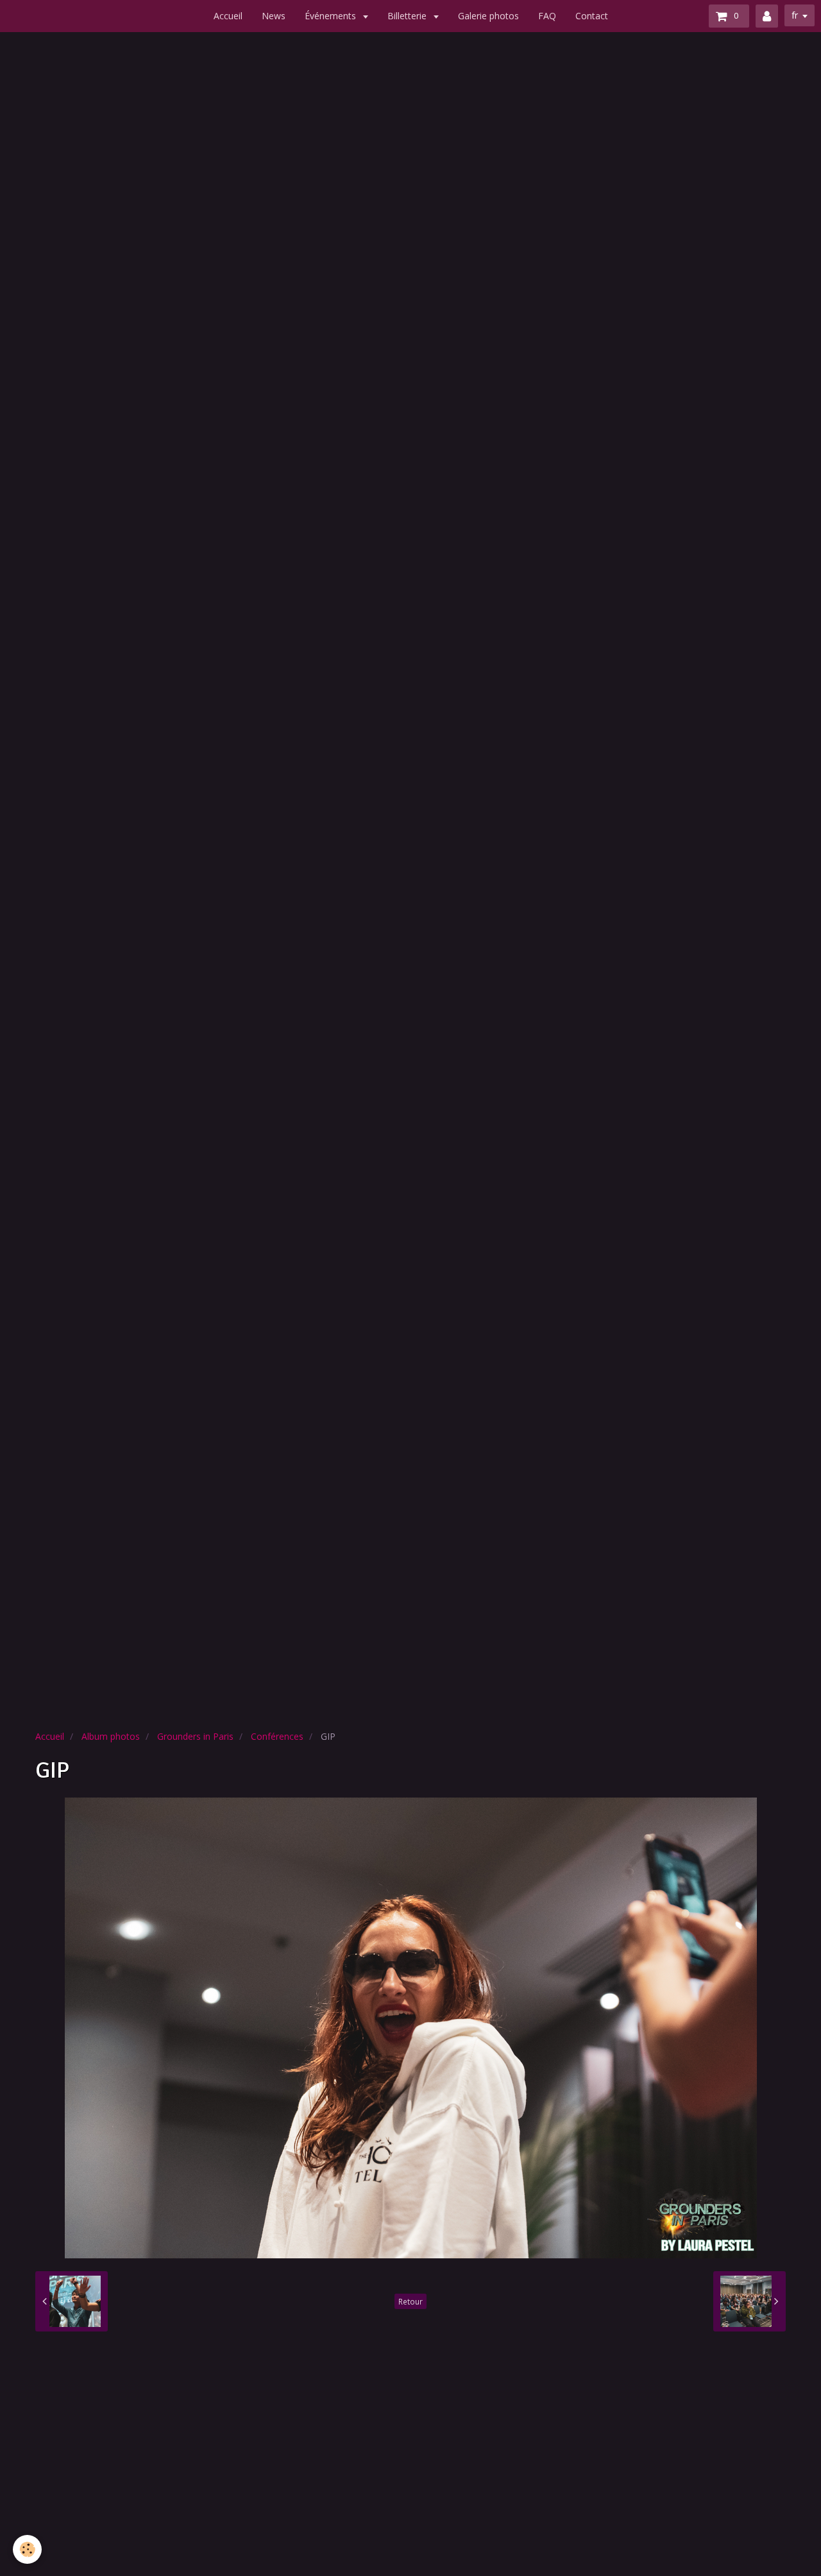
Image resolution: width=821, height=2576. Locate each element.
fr (795, 15)
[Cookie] (27, 2549)
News (274, 16)
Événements (332, 16)
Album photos (111, 1736)
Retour (410, 2301)
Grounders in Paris (195, 1736)
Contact (592, 16)
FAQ (547, 16)
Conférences (277, 1736)
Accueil (228, 16)
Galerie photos (488, 16)
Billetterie (408, 16)
